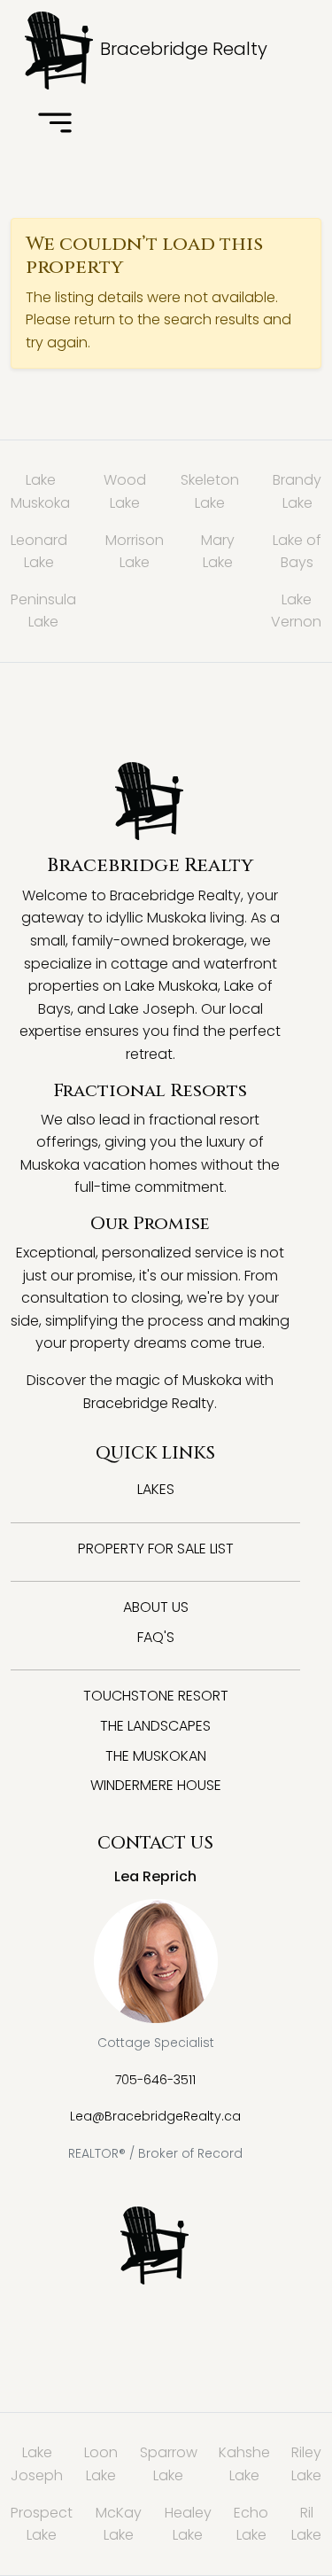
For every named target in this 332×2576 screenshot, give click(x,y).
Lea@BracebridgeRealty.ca (155, 2116)
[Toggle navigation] (55, 124)
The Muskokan (156, 1756)
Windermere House (156, 1785)
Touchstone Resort (156, 1696)
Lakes (156, 1489)
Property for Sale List (156, 1549)
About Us (156, 1607)
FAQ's (156, 1637)
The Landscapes (155, 1726)
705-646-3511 (155, 2080)
